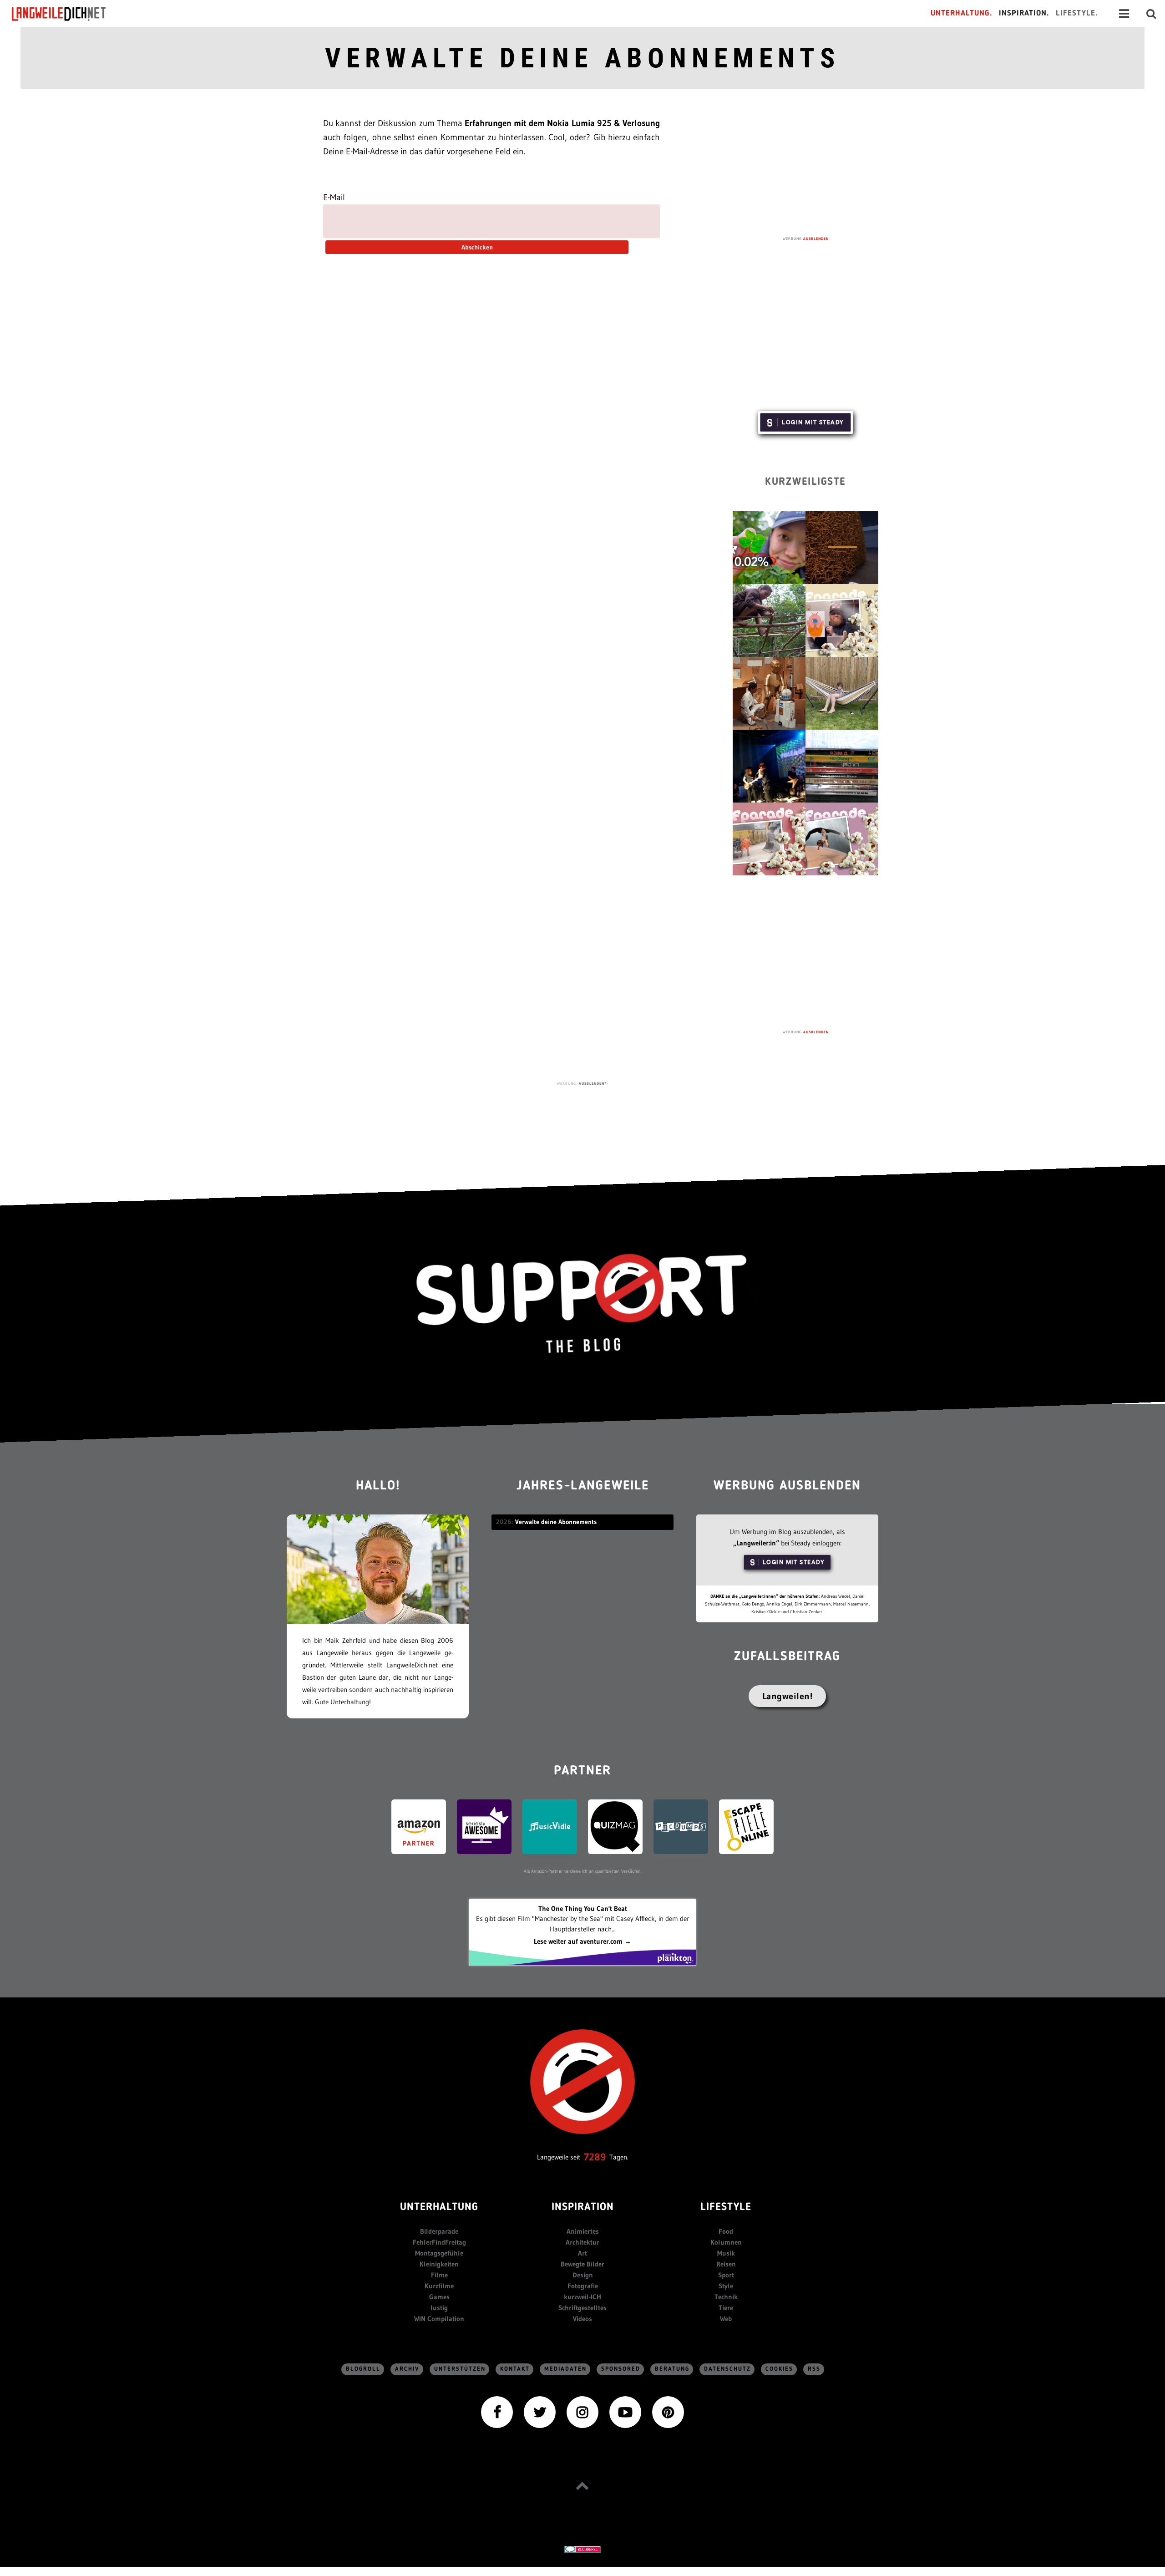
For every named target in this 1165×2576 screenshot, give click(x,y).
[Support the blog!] (582, 1304)
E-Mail (334, 197)
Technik (726, 2297)
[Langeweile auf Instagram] (582, 2411)
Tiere (726, 2308)
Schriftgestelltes (582, 2308)
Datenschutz (727, 2369)
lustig (439, 2308)
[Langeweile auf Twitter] (540, 2411)
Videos (582, 2319)
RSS (814, 2369)
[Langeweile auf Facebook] (497, 2411)
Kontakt (515, 2369)
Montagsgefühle (439, 2253)
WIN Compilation (439, 2319)
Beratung (672, 2369)
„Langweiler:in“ (756, 1543)
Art (582, 2253)
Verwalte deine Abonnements (582, 58)
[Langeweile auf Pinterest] (668, 2411)
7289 (595, 2157)
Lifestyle (726, 2208)
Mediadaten (565, 2369)
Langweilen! (788, 1696)
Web (726, 2319)
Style (726, 2286)
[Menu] (1124, 14)
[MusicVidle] (550, 1826)
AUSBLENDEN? (593, 1083)
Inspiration (583, 2208)
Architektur (582, 2242)
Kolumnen (726, 2242)
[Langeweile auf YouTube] (625, 2411)
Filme (439, 2275)
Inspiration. (1024, 13)
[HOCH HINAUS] (582, 2485)
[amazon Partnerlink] (419, 1826)
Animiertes (583, 2231)
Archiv (407, 2369)
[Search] (1151, 14)
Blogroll (363, 2369)
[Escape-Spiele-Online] (746, 1826)
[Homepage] (67, 14)
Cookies (779, 2369)
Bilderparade (439, 2231)
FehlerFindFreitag (439, 2242)
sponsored (621, 2369)
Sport (726, 2275)
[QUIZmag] (615, 1826)
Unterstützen (460, 2369)
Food (726, 2231)
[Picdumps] (681, 1826)
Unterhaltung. (962, 13)
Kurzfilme (439, 2286)
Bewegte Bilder (582, 2264)
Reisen (726, 2264)
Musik (726, 2253)
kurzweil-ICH (582, 2297)
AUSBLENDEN (816, 239)
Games (439, 2297)
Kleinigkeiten (439, 2264)
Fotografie (583, 2286)
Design (583, 2275)
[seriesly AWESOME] (484, 1826)
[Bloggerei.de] (582, 2549)
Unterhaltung (439, 2208)
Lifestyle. (1077, 13)
